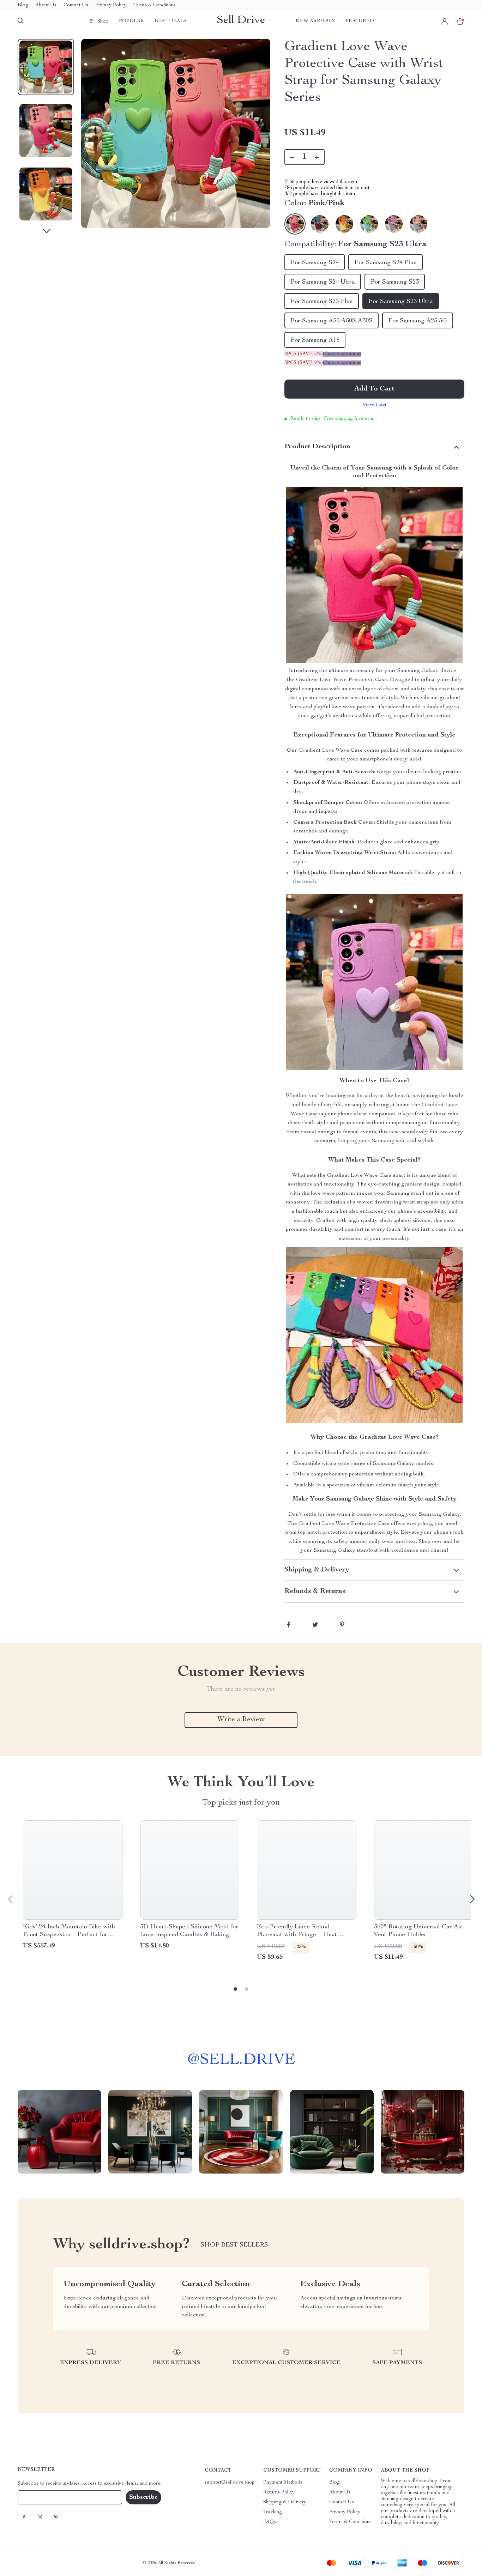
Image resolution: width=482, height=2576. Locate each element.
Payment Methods (283, 2483)
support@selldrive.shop (230, 2483)
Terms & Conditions (155, 5)
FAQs (270, 2522)
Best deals (170, 21)
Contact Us (76, 5)
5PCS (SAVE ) (304, 363)
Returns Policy (279, 2492)
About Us (46, 5)
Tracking (273, 2512)
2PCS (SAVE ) (304, 354)
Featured (360, 21)
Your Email (37, 2497)
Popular (131, 21)
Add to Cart (374, 389)
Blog (23, 5)
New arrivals (315, 21)
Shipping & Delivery (285, 2502)
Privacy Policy (111, 5)
